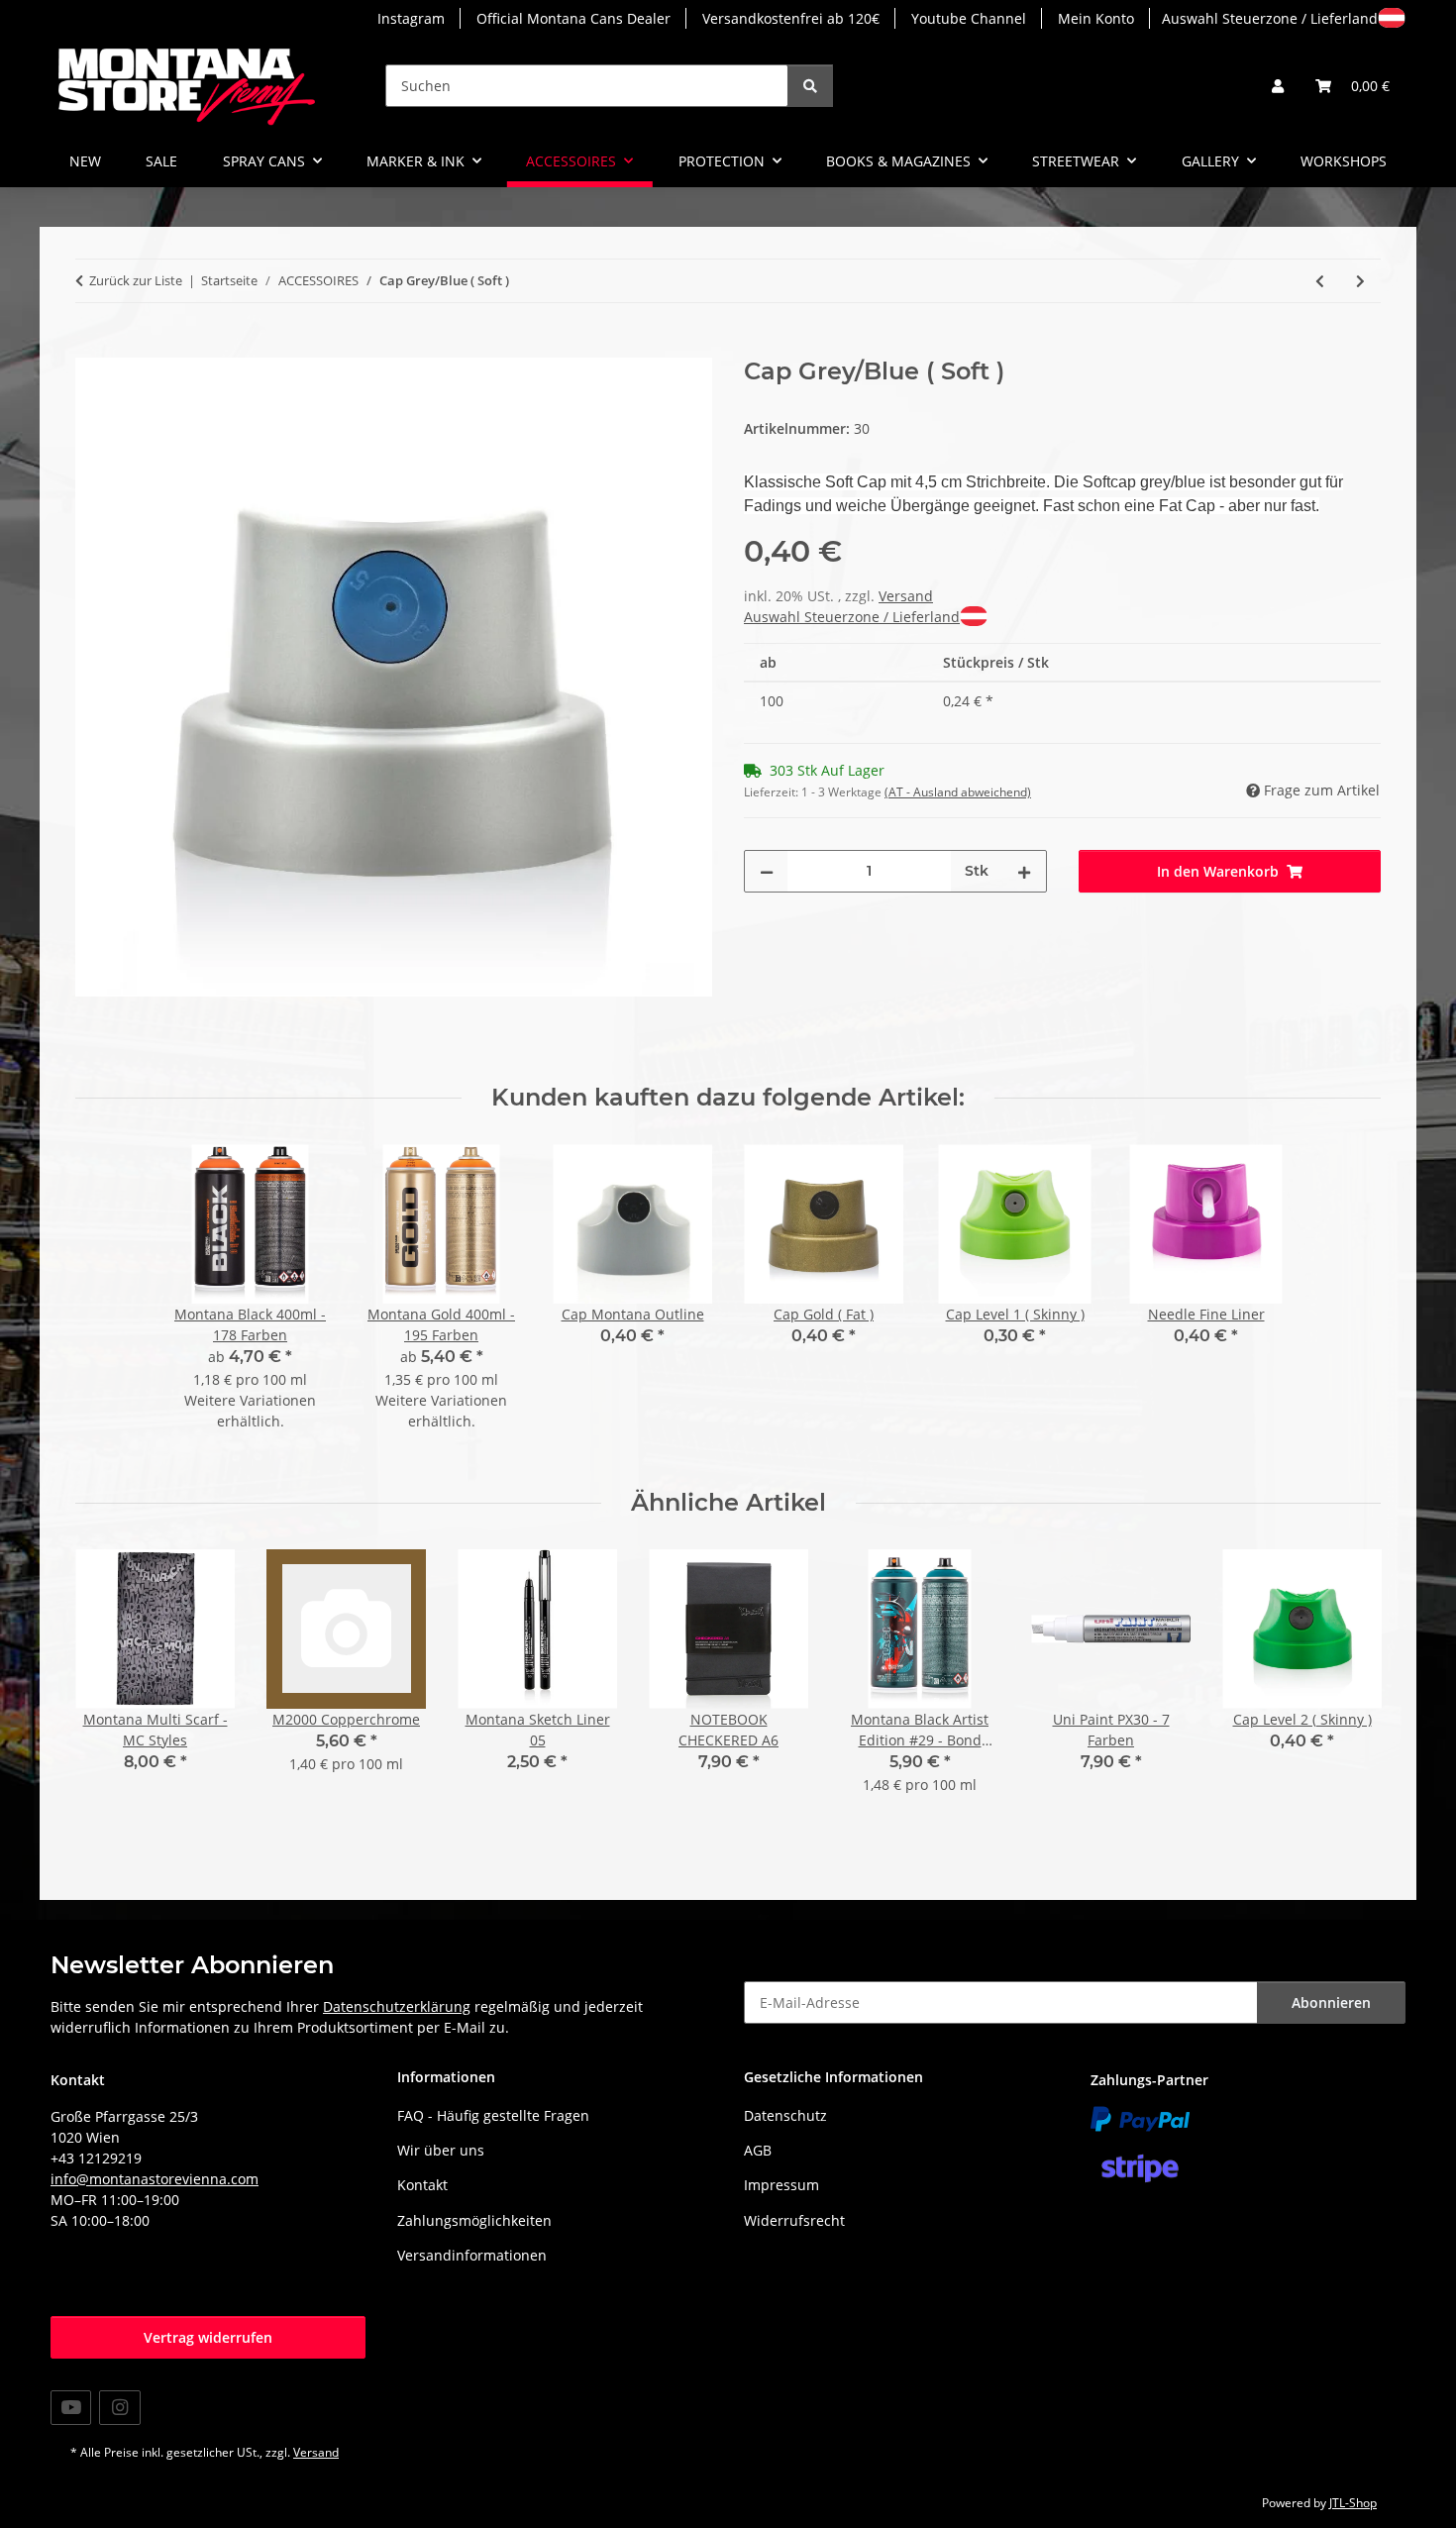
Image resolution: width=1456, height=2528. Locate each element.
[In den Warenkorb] (91, 347)
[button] (1278, 86)
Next (1349, 1685)
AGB (758, 2150)
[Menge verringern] (767, 871)
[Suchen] (810, 86)
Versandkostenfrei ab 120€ (791, 18)
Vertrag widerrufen (208, 2337)
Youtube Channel (969, 18)
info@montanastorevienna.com (155, 2179)
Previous (108, 1685)
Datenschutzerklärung (397, 2006)
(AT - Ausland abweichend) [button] (958, 792)
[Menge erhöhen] (1024, 871)
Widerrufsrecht (794, 2220)
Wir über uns (441, 2150)
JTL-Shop (1353, 2503)
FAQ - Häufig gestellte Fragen (493, 2115)
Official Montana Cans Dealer (573, 18)
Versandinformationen (472, 2255)
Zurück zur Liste (136, 280)
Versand (906, 596)
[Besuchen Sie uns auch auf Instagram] (119, 2408)
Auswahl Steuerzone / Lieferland (1270, 18)
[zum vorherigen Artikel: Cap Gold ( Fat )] (1320, 281)
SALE (161, 161)
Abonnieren (1331, 2002)
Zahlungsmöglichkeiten (474, 2220)
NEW (85, 161)
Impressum (781, 2185)
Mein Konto (1096, 18)
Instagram (411, 18)
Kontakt (422, 2185)
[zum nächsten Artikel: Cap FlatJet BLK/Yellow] (1360, 281)
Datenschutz (785, 2115)
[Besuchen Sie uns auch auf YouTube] (71, 2408)
